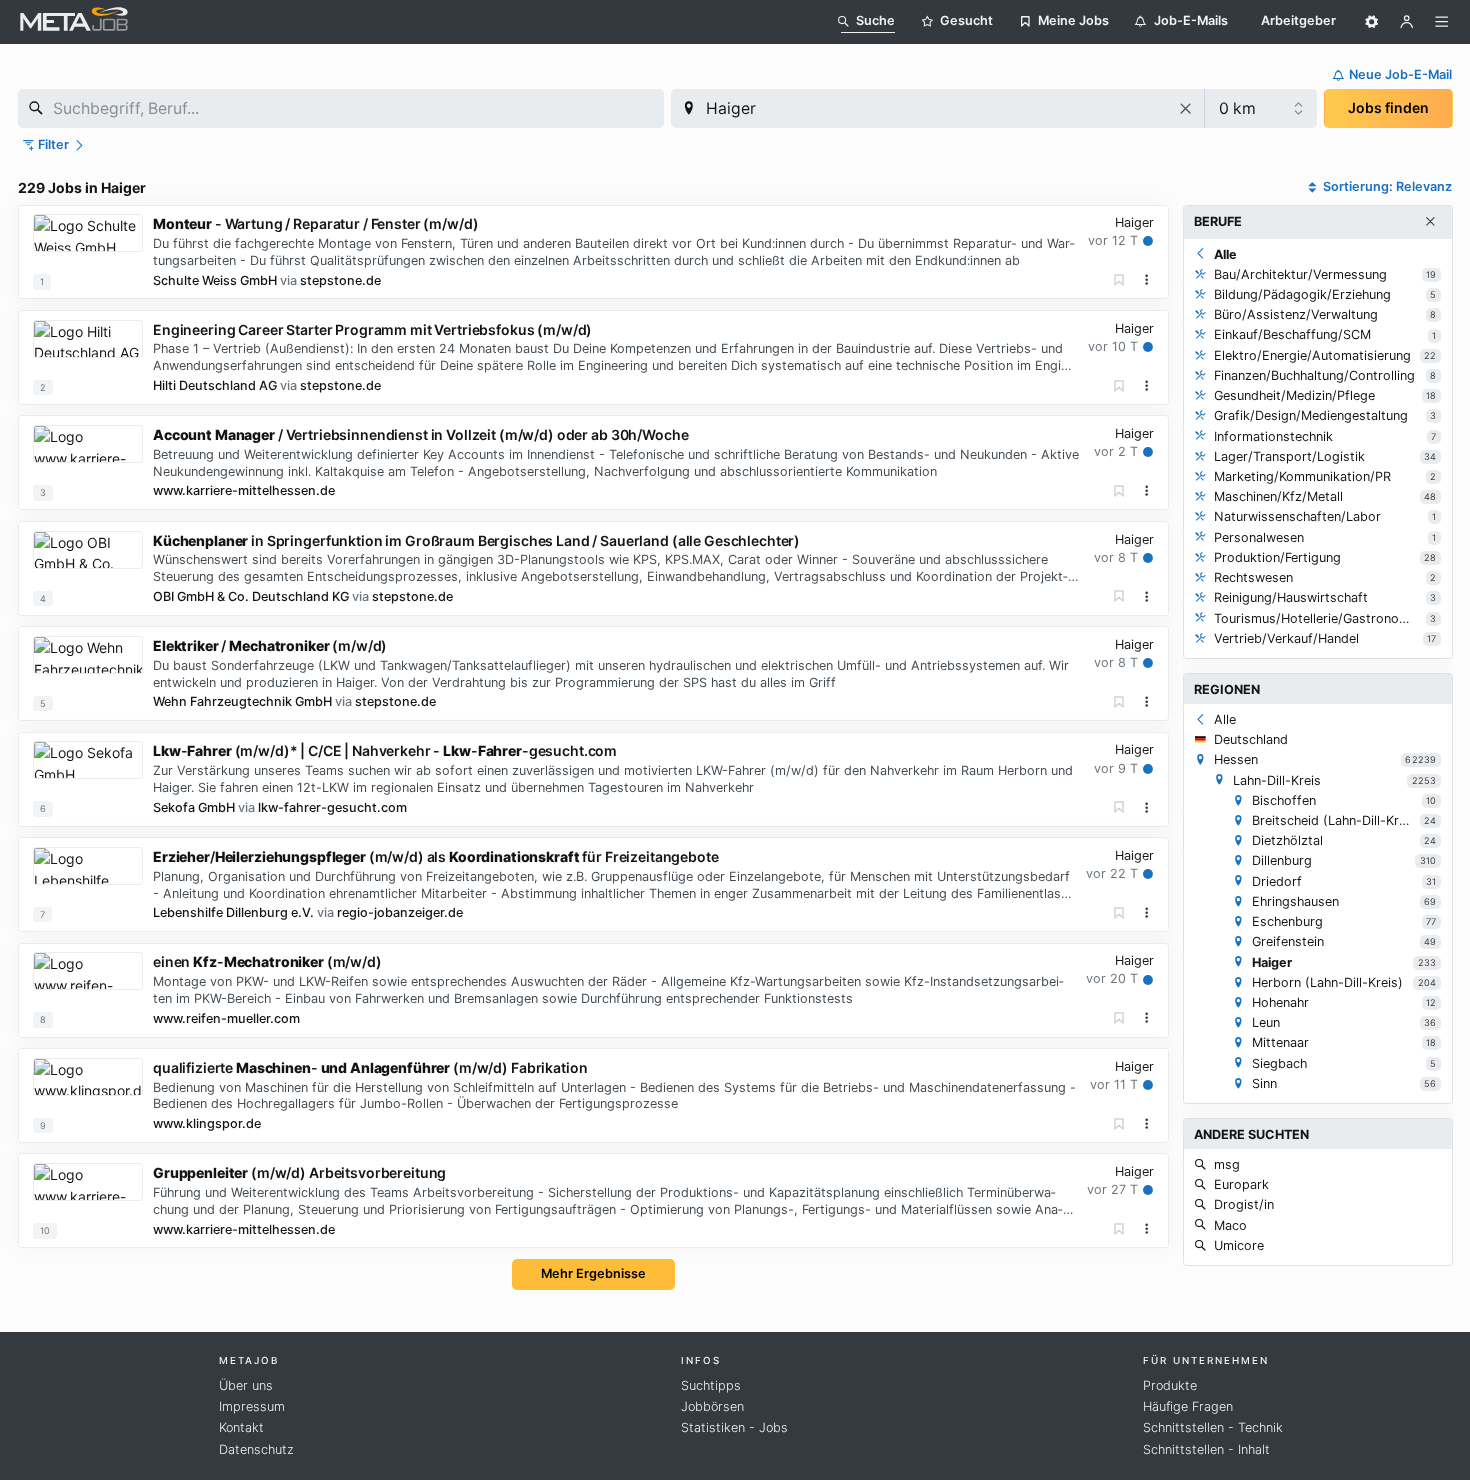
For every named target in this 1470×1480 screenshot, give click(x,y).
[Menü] (1442, 22)
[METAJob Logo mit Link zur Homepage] (74, 21)
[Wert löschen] (1186, 108)
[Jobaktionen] (1147, 280)
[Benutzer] (1407, 22)
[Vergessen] (1119, 280)
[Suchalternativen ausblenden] (1430, 222)
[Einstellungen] (1372, 22)
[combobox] (341, 108)
